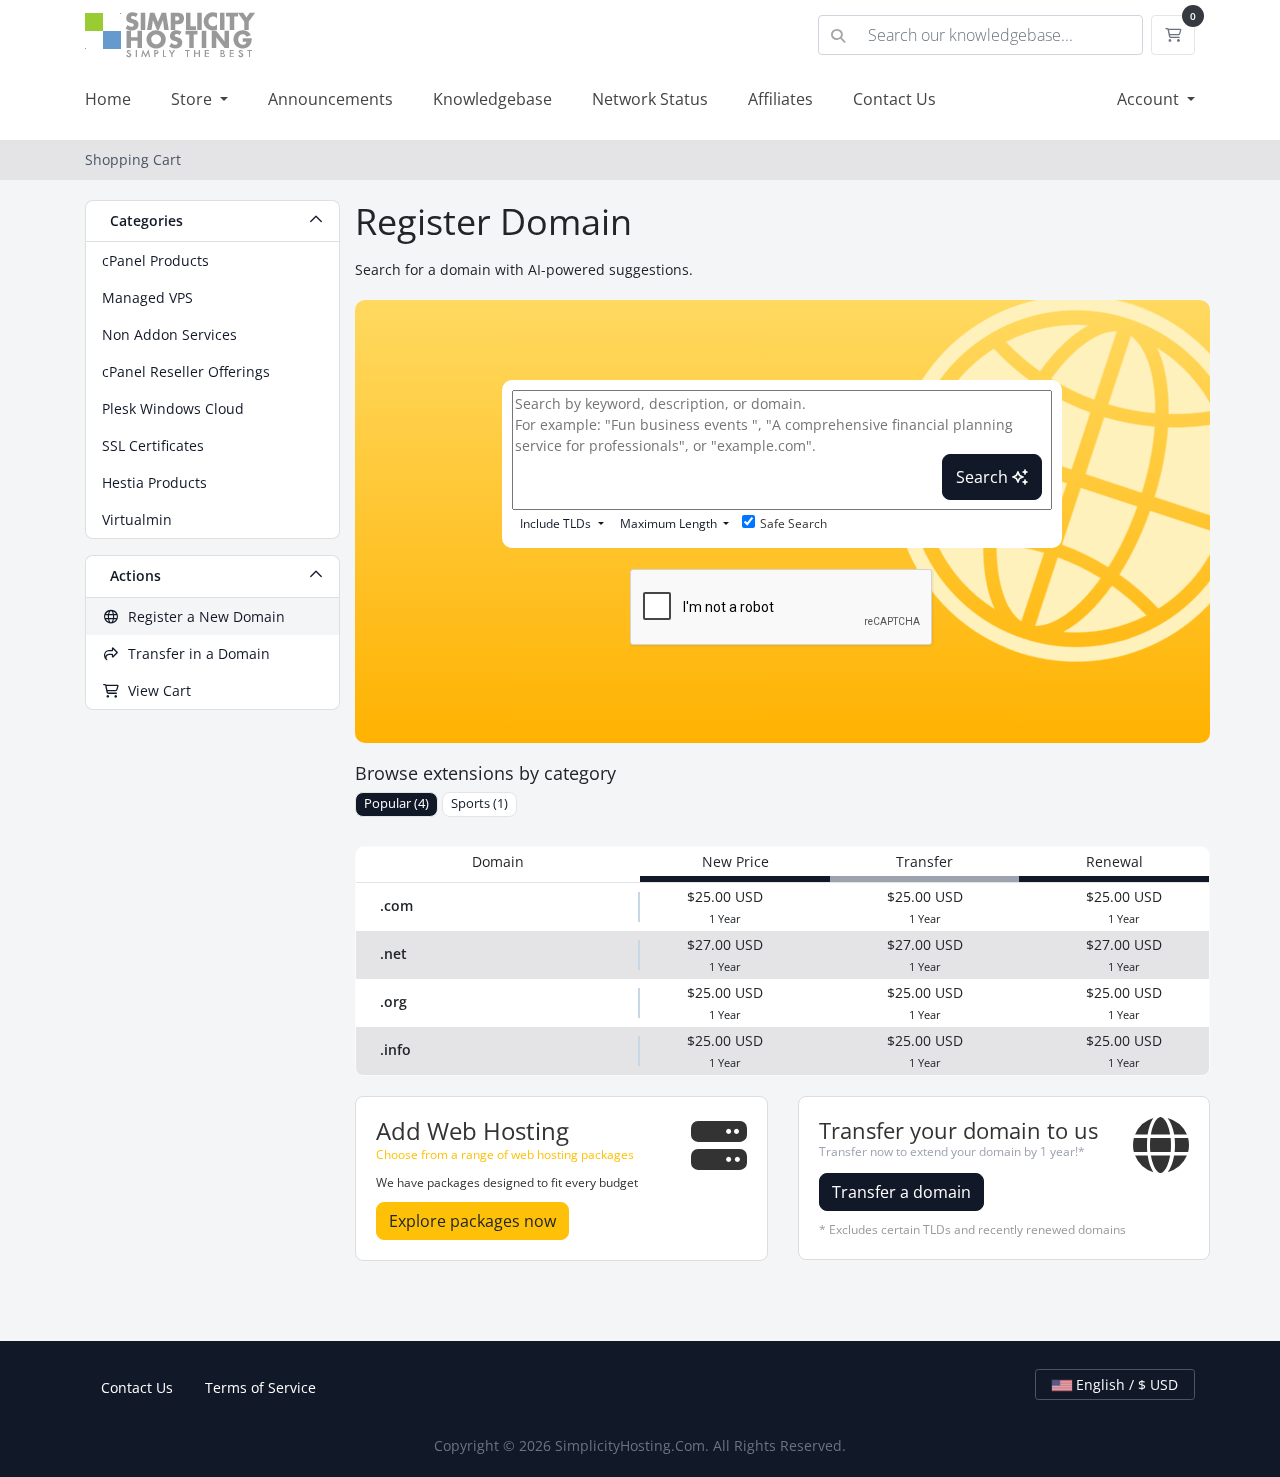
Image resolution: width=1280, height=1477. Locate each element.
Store (193, 99)
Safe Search (793, 523)
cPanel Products (155, 260)
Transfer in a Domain (195, 653)
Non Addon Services (169, 334)
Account (1150, 99)
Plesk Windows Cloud (173, 408)
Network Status (650, 99)
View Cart (155, 690)
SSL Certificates (153, 445)
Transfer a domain (901, 1192)
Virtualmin (137, 519)
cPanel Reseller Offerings (186, 371)
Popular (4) (396, 803)
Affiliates (780, 99)
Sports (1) (479, 803)
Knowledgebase (492, 99)
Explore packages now (472, 1221)
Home (108, 99)
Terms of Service (260, 1387)
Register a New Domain (202, 616)
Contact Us (894, 99)
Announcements (330, 99)
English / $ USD (1125, 1384)
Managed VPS (147, 297)
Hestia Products (154, 482)
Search (984, 477)
